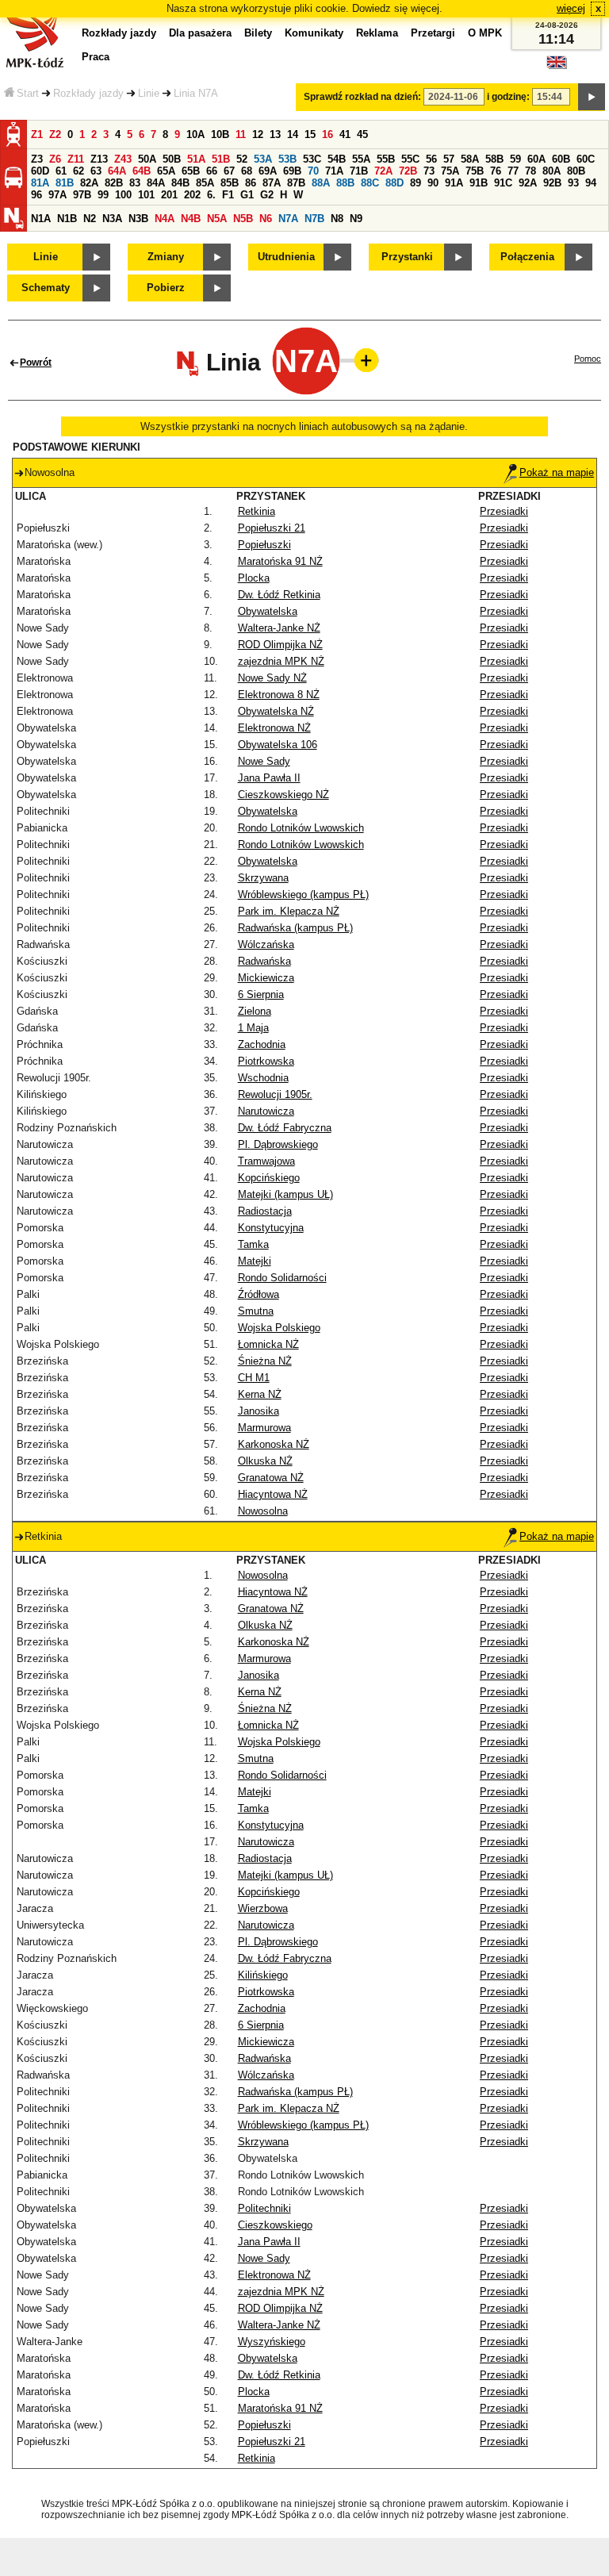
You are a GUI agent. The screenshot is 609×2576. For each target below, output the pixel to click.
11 (241, 134)
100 (123, 195)
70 (313, 171)
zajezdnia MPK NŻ (281, 661)
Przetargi (433, 33)
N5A (217, 219)
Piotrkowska (266, 1061)
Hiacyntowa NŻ (273, 1494)
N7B (314, 219)
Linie (149, 93)
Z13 (99, 159)
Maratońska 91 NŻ (280, 561)
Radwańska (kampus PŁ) (295, 928)
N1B (67, 219)
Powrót (36, 363)
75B (475, 171)
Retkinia (257, 511)
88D (395, 183)
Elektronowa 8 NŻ (279, 695)
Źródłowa (259, 1294)
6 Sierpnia (261, 994)
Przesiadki (504, 511)
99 (103, 195)
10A (195, 134)
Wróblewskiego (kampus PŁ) (303, 894)
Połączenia (527, 257)
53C (312, 159)
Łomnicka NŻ (268, 1344)
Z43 (123, 159)
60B (561, 159)
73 (429, 171)
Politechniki (264, 2208)
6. (211, 195)
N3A (112, 219)
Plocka (254, 578)
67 (229, 171)
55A (361, 159)
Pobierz (166, 288)
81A (40, 183)
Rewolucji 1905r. (275, 1094)
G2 (267, 195)
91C (503, 183)
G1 (247, 195)
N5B (243, 219)
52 (242, 159)
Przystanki (407, 257)
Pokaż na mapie (557, 472)
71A (334, 171)
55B (386, 159)
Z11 (76, 159)
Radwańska (264, 961)
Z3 (37, 159)
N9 (356, 219)
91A (454, 183)
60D (40, 171)
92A (528, 183)
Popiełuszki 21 (272, 528)
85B (230, 183)
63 (96, 171)
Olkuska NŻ (265, 1461)
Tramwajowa (266, 1161)
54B (337, 159)
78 (530, 171)
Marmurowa (264, 1428)
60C (586, 159)
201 (169, 195)
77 (513, 171)
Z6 (55, 159)
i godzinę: (508, 97)
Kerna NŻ (260, 1394)
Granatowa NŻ (271, 1478)
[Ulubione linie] (362, 360)
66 (212, 171)
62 (79, 171)
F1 (228, 195)
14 (293, 134)
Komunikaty (314, 33)
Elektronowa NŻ (274, 728)
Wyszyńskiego (272, 2342)
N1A (41, 219)
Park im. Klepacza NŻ (289, 911)
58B (494, 159)
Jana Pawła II (269, 778)
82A (89, 183)
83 (135, 183)
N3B (138, 219)
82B (114, 183)
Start (28, 93)
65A (166, 171)
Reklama (377, 33)
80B (576, 171)
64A (117, 171)
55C (410, 159)
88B (345, 183)
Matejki (255, 1261)
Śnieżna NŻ (265, 1361)
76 (496, 171)
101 (146, 195)
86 (251, 183)
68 (247, 171)
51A (196, 159)
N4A (165, 219)
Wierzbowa (263, 1908)
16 (327, 134)
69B (292, 171)
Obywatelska (268, 611)
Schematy (46, 288)
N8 (337, 219)
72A (383, 171)
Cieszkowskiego (275, 2225)
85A (205, 183)
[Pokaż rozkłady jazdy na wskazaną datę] (592, 97)
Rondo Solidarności (282, 1278)
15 (310, 134)
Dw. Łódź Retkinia (279, 595)
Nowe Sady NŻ (272, 678)
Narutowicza (266, 1111)
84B (180, 183)
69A (268, 171)
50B (172, 159)
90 (433, 183)
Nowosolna (263, 1511)
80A (552, 171)
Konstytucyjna (271, 1228)
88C (370, 183)
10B (220, 134)
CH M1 (254, 1378)
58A (470, 159)
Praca (96, 57)
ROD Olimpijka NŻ (280, 645)
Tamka (253, 1244)
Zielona (255, 1011)
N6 (266, 219)
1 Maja (253, 1028)
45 (362, 134)
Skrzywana (263, 878)
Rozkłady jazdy (88, 93)
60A (536, 159)
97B (82, 195)
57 (449, 159)
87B (296, 183)
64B (142, 171)
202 (192, 195)
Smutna (256, 1311)
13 (275, 134)
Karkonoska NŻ (274, 1444)
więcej (571, 8)
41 (345, 134)
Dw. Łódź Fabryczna (285, 1128)
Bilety (258, 33)
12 (258, 134)
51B (221, 159)
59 (515, 159)
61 (61, 171)
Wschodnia (263, 1078)
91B (479, 183)
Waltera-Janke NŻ (279, 628)
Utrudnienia (286, 257)
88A (321, 183)
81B (65, 183)
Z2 (55, 134)
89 (416, 183)
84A (156, 183)
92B (552, 183)
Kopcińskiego (269, 1178)
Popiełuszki (264, 545)
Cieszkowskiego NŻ (283, 795)
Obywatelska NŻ (276, 711)
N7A (288, 219)
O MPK (485, 33)
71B (359, 171)
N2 (90, 219)
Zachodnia (262, 1044)
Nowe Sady (264, 761)
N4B (191, 219)
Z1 (37, 134)
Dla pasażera (200, 33)
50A (147, 159)
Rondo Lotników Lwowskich (301, 828)
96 (36, 195)
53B (287, 159)
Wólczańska (266, 944)
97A (57, 195)
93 (573, 183)
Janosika (259, 1411)
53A (263, 159)
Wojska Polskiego (279, 1328)
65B (191, 171)
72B (408, 171)
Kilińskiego (263, 1975)
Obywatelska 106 (278, 745)
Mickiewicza (266, 978)
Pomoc (588, 359)
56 (431, 159)
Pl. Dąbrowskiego (278, 1144)
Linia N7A (196, 93)
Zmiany (166, 257)
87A (272, 183)
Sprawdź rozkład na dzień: (362, 97)
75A (450, 171)
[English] (557, 66)
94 (591, 183)
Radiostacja (265, 1211)
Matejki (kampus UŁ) (285, 1194)
